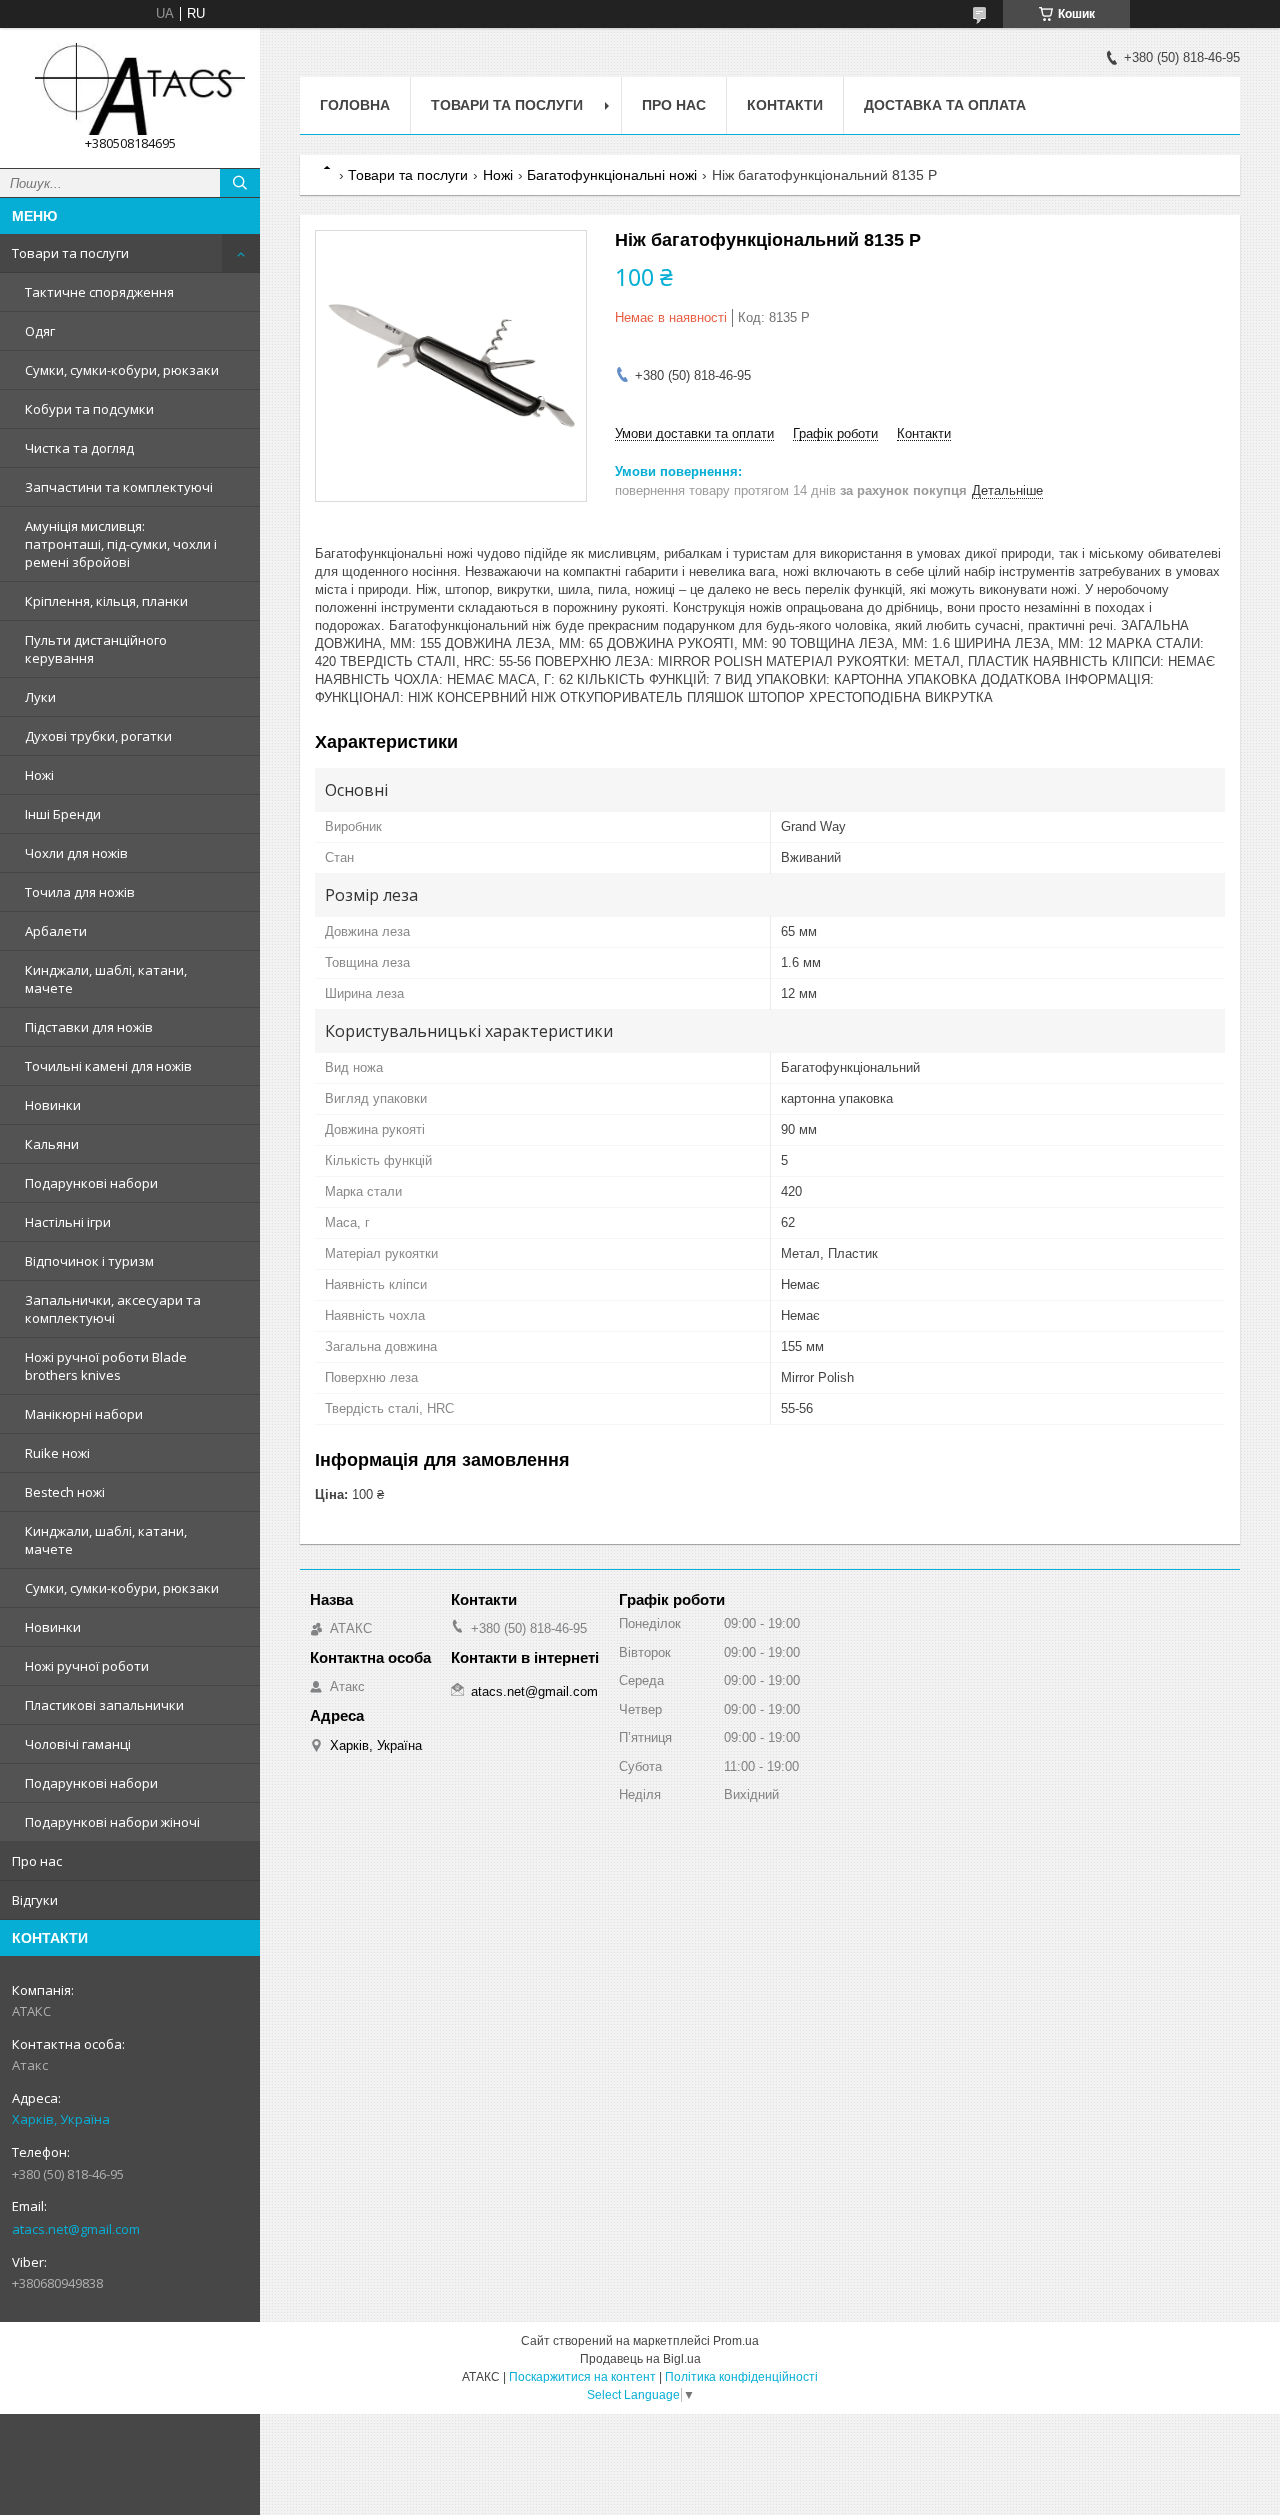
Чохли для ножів (76, 853)
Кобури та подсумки (89, 409)
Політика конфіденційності (741, 2377)
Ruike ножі (57, 1453)
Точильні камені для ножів (108, 1066)
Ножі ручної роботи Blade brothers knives (106, 1366)
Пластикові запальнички (104, 1705)
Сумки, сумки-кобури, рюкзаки (122, 370)
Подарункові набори (91, 1183)
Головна (355, 105)
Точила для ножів (80, 892)
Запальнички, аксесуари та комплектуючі (113, 1309)
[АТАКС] (130, 89)
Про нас (37, 1861)
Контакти (785, 105)
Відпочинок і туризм (89, 1261)
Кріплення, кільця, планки (106, 601)
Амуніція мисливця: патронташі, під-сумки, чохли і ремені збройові (121, 544)
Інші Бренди (63, 814)
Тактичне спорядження (99, 292)
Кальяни (52, 1144)
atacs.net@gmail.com (76, 2229)
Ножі (39, 775)
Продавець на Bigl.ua (640, 2359)
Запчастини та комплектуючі (119, 487)
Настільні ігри (68, 1222)
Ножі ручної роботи (87, 1666)
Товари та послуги (70, 253)
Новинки (53, 1105)
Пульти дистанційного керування (96, 649)
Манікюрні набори (84, 1414)
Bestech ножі (65, 1492)
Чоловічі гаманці (78, 1744)
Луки (40, 697)
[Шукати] (240, 183)
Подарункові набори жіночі (112, 1822)
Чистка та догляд (79, 448)
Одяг (40, 331)
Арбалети (56, 931)
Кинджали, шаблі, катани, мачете (106, 979)
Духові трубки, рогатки (98, 736)
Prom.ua (736, 2341)
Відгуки (35, 1900)
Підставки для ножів (89, 1027)
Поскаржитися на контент (582, 2377)
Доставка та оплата (945, 105)
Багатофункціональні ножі (612, 175)
